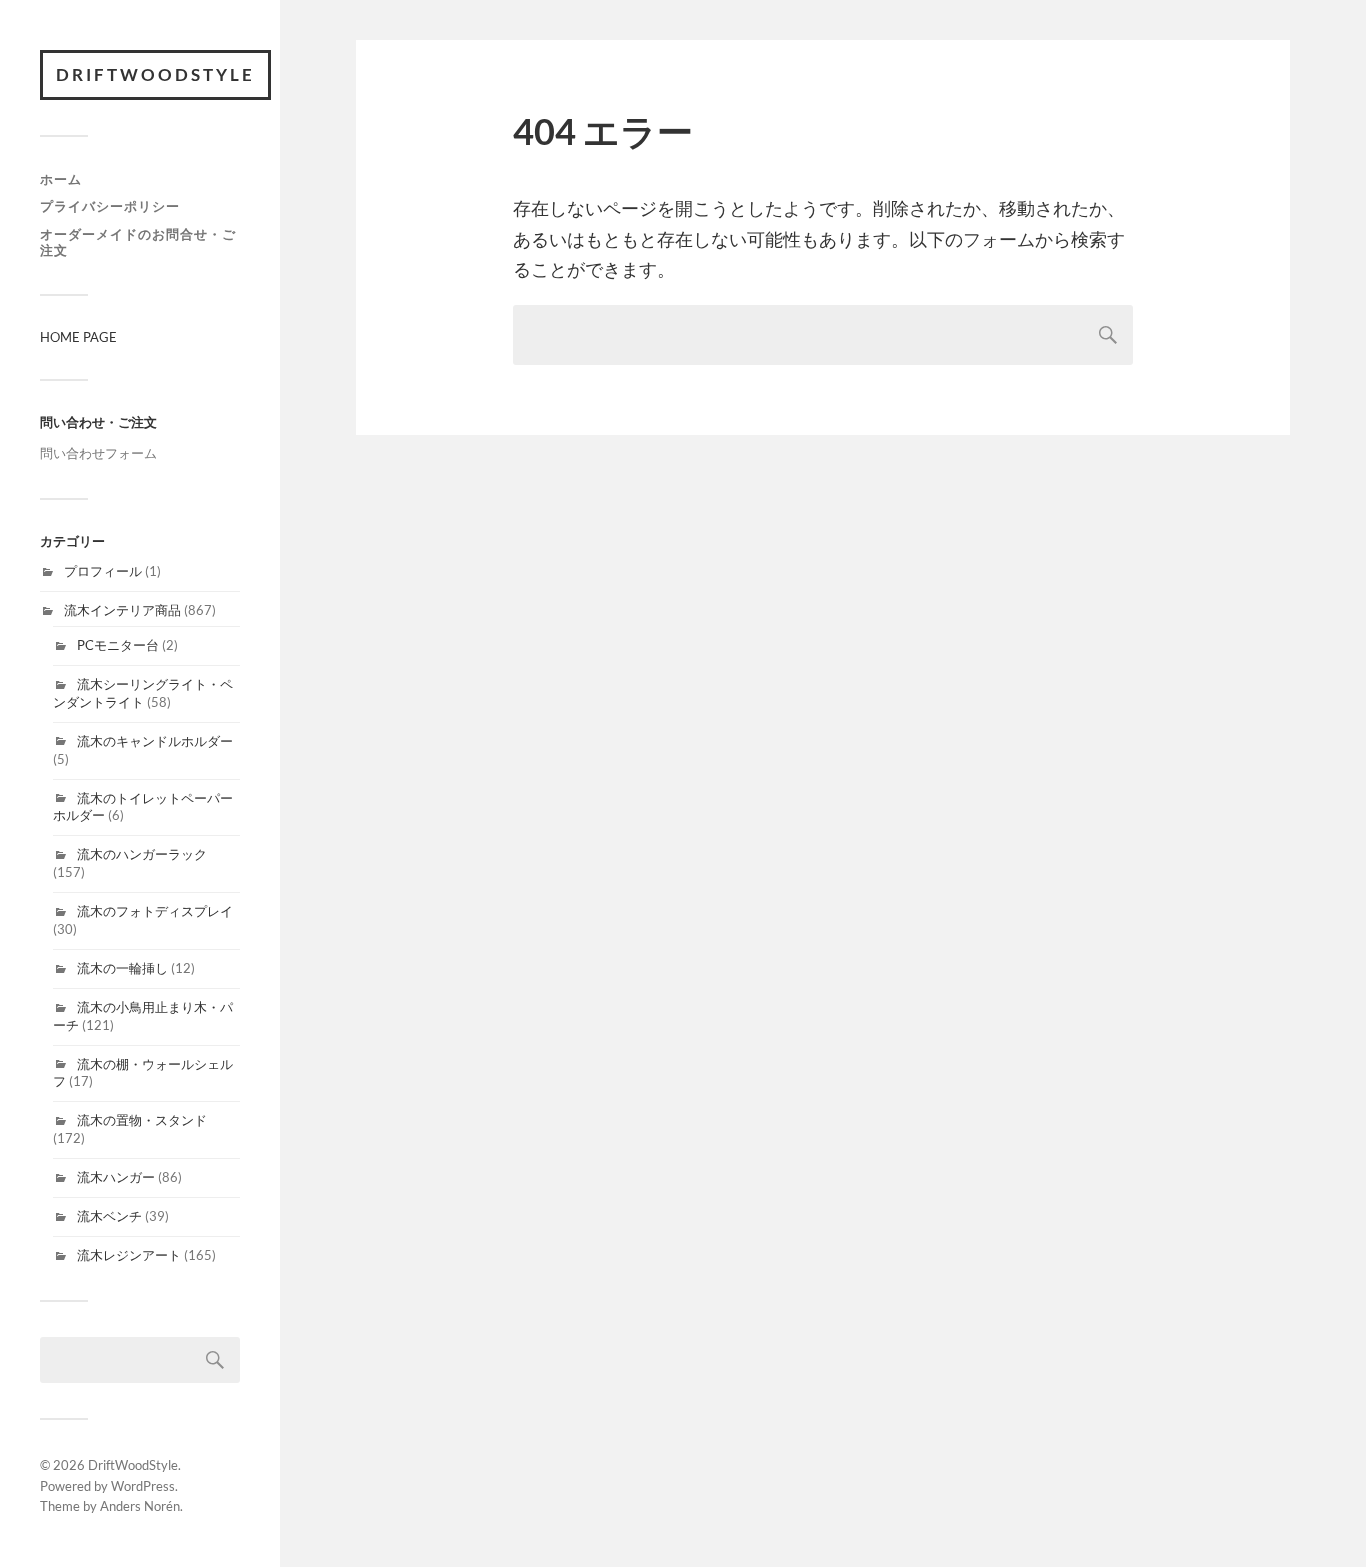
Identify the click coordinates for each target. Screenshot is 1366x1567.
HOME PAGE (78, 337)
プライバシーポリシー (110, 206)
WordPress (143, 1486)
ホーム (61, 179)
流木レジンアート (129, 1255)
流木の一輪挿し (122, 968)
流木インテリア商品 (122, 610)
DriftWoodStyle (155, 74)
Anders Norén (140, 1506)
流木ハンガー (116, 1177)
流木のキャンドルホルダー (155, 741)
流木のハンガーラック (142, 854)
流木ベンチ (109, 1216)
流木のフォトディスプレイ (155, 911)
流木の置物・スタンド (142, 1120)
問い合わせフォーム (98, 453)
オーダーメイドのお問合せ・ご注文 (138, 242)
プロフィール (103, 571)
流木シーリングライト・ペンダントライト (143, 693)
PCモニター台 (118, 645)
